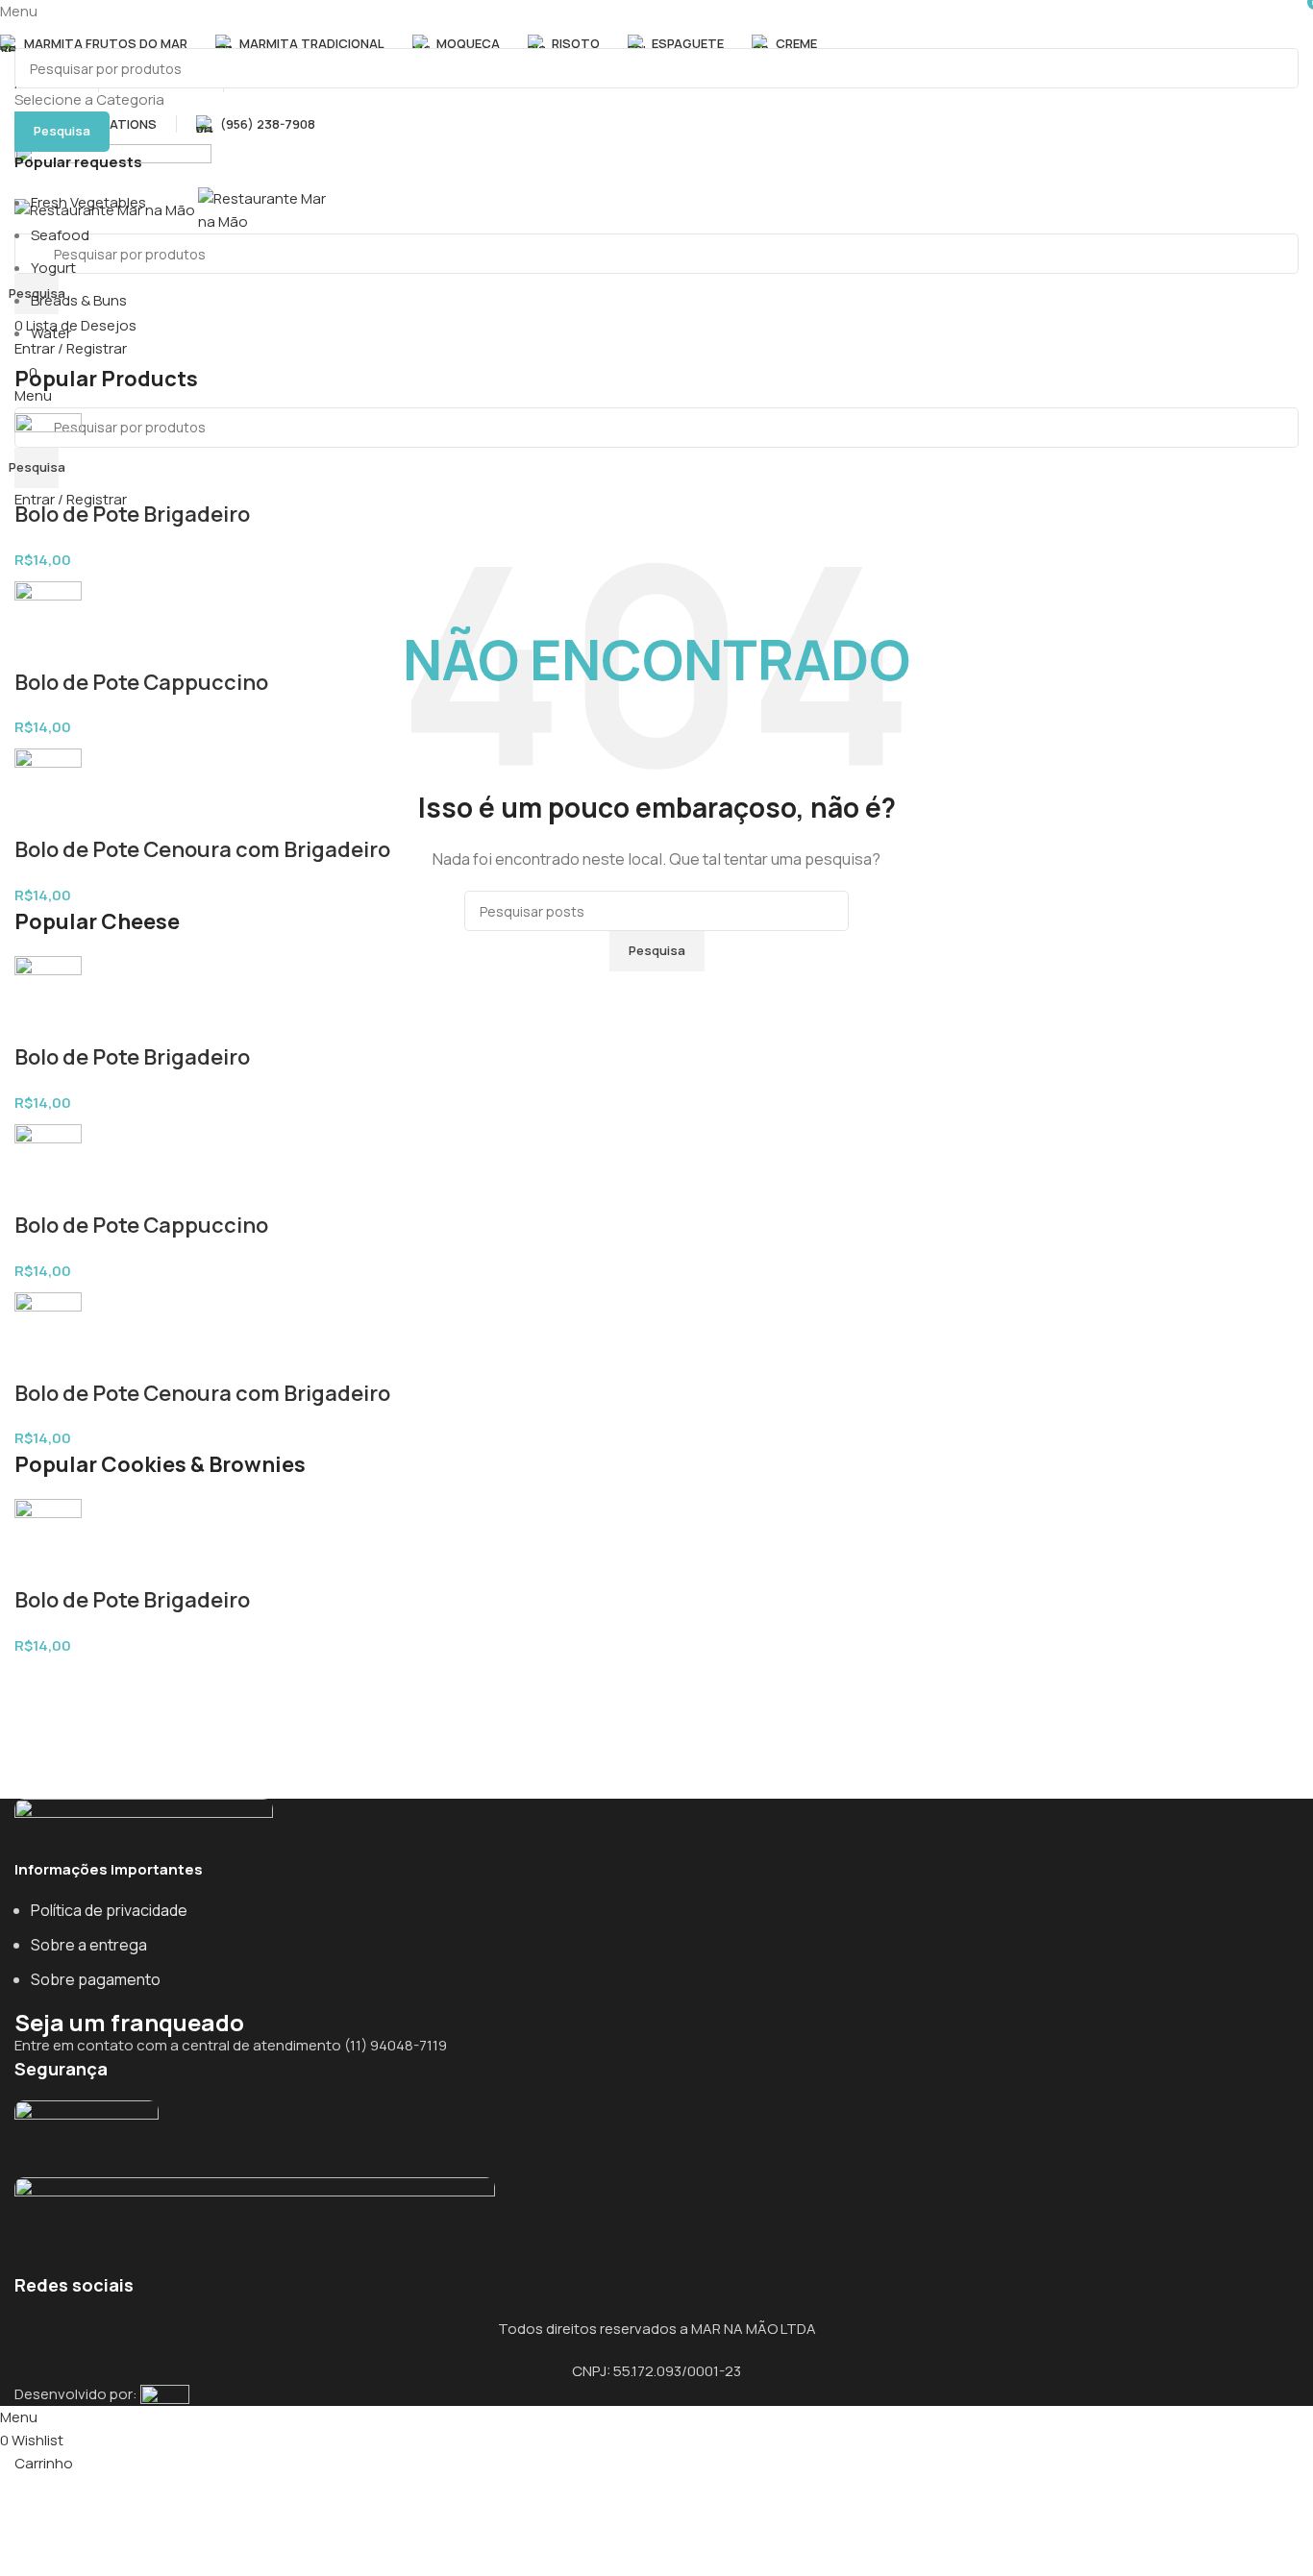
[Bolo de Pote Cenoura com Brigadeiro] (48, 790)
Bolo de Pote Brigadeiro (132, 514)
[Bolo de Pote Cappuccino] (48, 623)
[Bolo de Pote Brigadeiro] (48, 455)
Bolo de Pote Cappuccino (141, 682)
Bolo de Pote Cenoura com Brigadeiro (202, 849)
